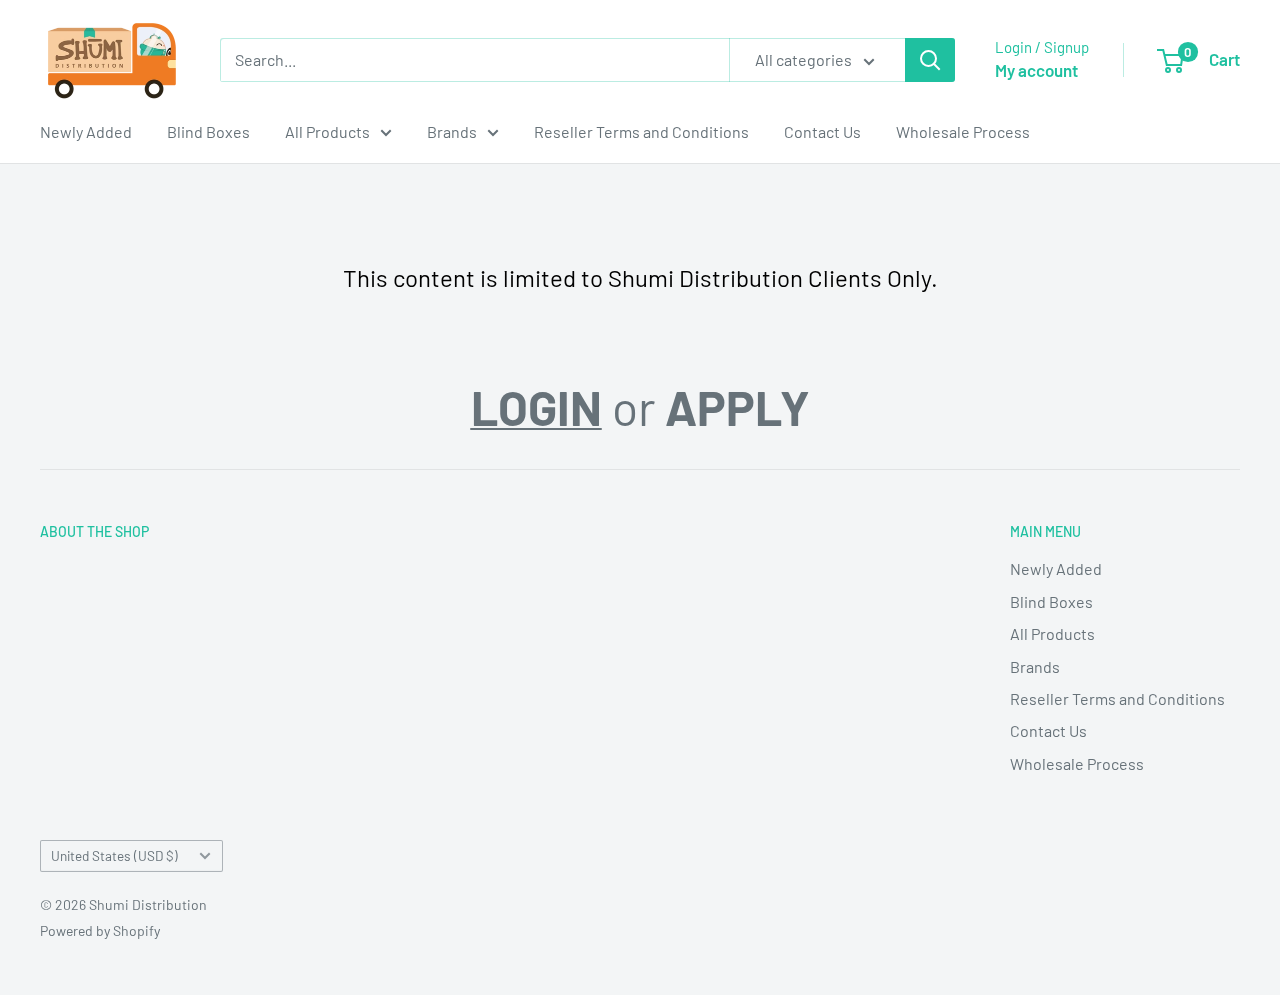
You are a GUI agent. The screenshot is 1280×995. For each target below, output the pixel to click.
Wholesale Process (963, 131)
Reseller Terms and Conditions (641, 131)
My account (1036, 70)
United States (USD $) (114, 855)
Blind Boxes (208, 131)
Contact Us (822, 131)
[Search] (930, 60)
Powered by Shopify (100, 930)
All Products (327, 131)
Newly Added (86, 131)
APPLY (737, 407)
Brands (452, 131)
